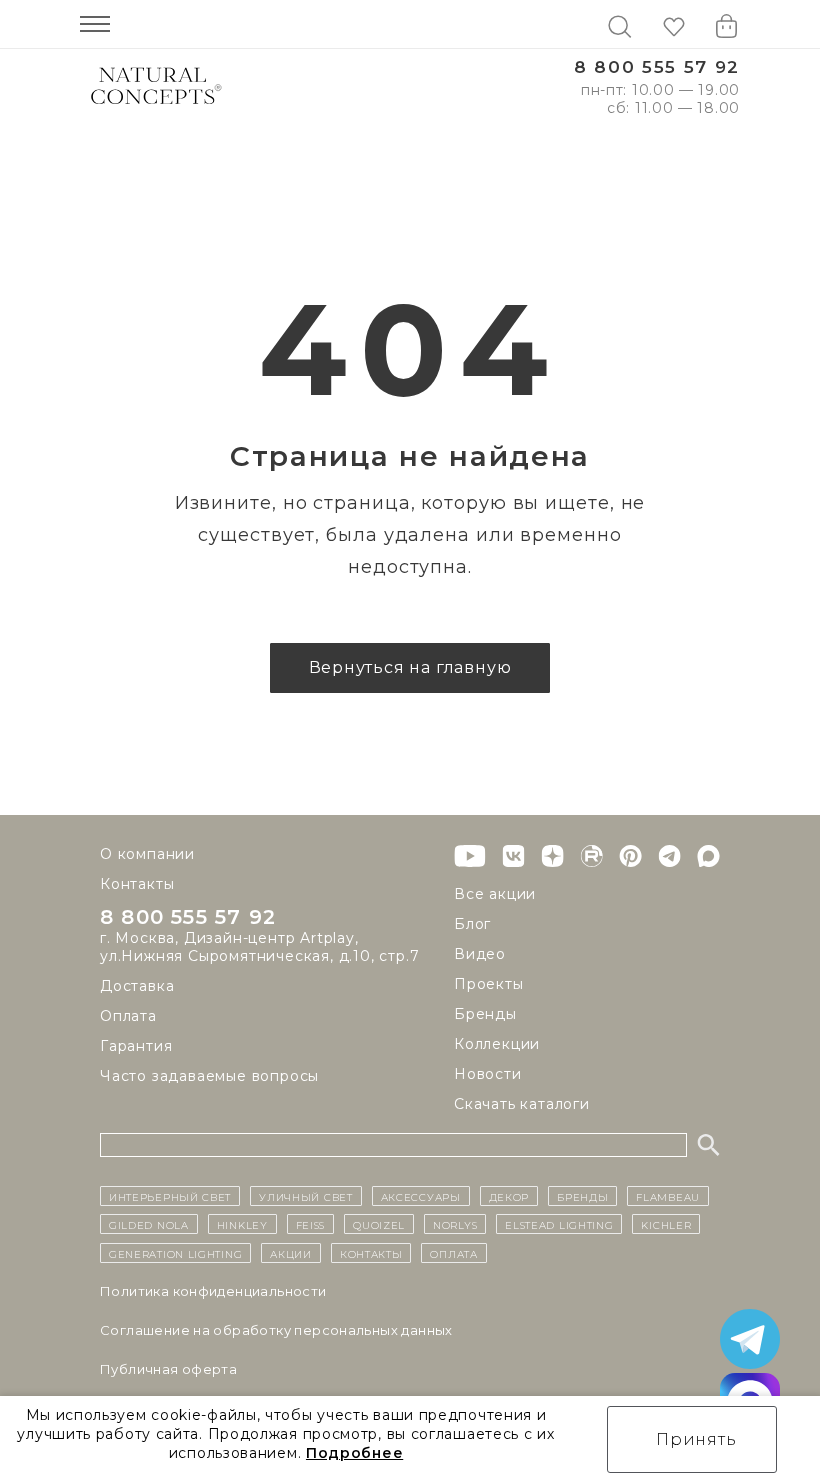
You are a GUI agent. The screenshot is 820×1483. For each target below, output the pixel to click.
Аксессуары (421, 1196)
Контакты (137, 884)
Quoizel (379, 1224)
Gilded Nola (149, 1224)
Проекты (489, 984)
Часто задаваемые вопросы (209, 1076)
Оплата (128, 1016)
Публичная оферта (168, 1369)
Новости (488, 1074)
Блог (472, 924)
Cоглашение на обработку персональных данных (276, 1330)
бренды (582, 1196)
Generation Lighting (175, 1253)
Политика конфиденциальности (213, 1291)
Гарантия (136, 1046)
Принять (696, 1439)
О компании (147, 854)
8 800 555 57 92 (657, 67)
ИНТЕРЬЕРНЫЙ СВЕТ (170, 1196)
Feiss (311, 1224)
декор (509, 1196)
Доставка (137, 986)
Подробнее (354, 1453)
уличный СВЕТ (305, 1196)
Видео (480, 954)
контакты (371, 1253)
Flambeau (668, 1196)
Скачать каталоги (522, 1104)
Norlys (455, 1224)
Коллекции (497, 1044)
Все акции (495, 894)
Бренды (485, 1014)
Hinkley (242, 1224)
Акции (291, 1253)
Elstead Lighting (559, 1224)
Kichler (666, 1224)
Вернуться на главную (410, 667)
